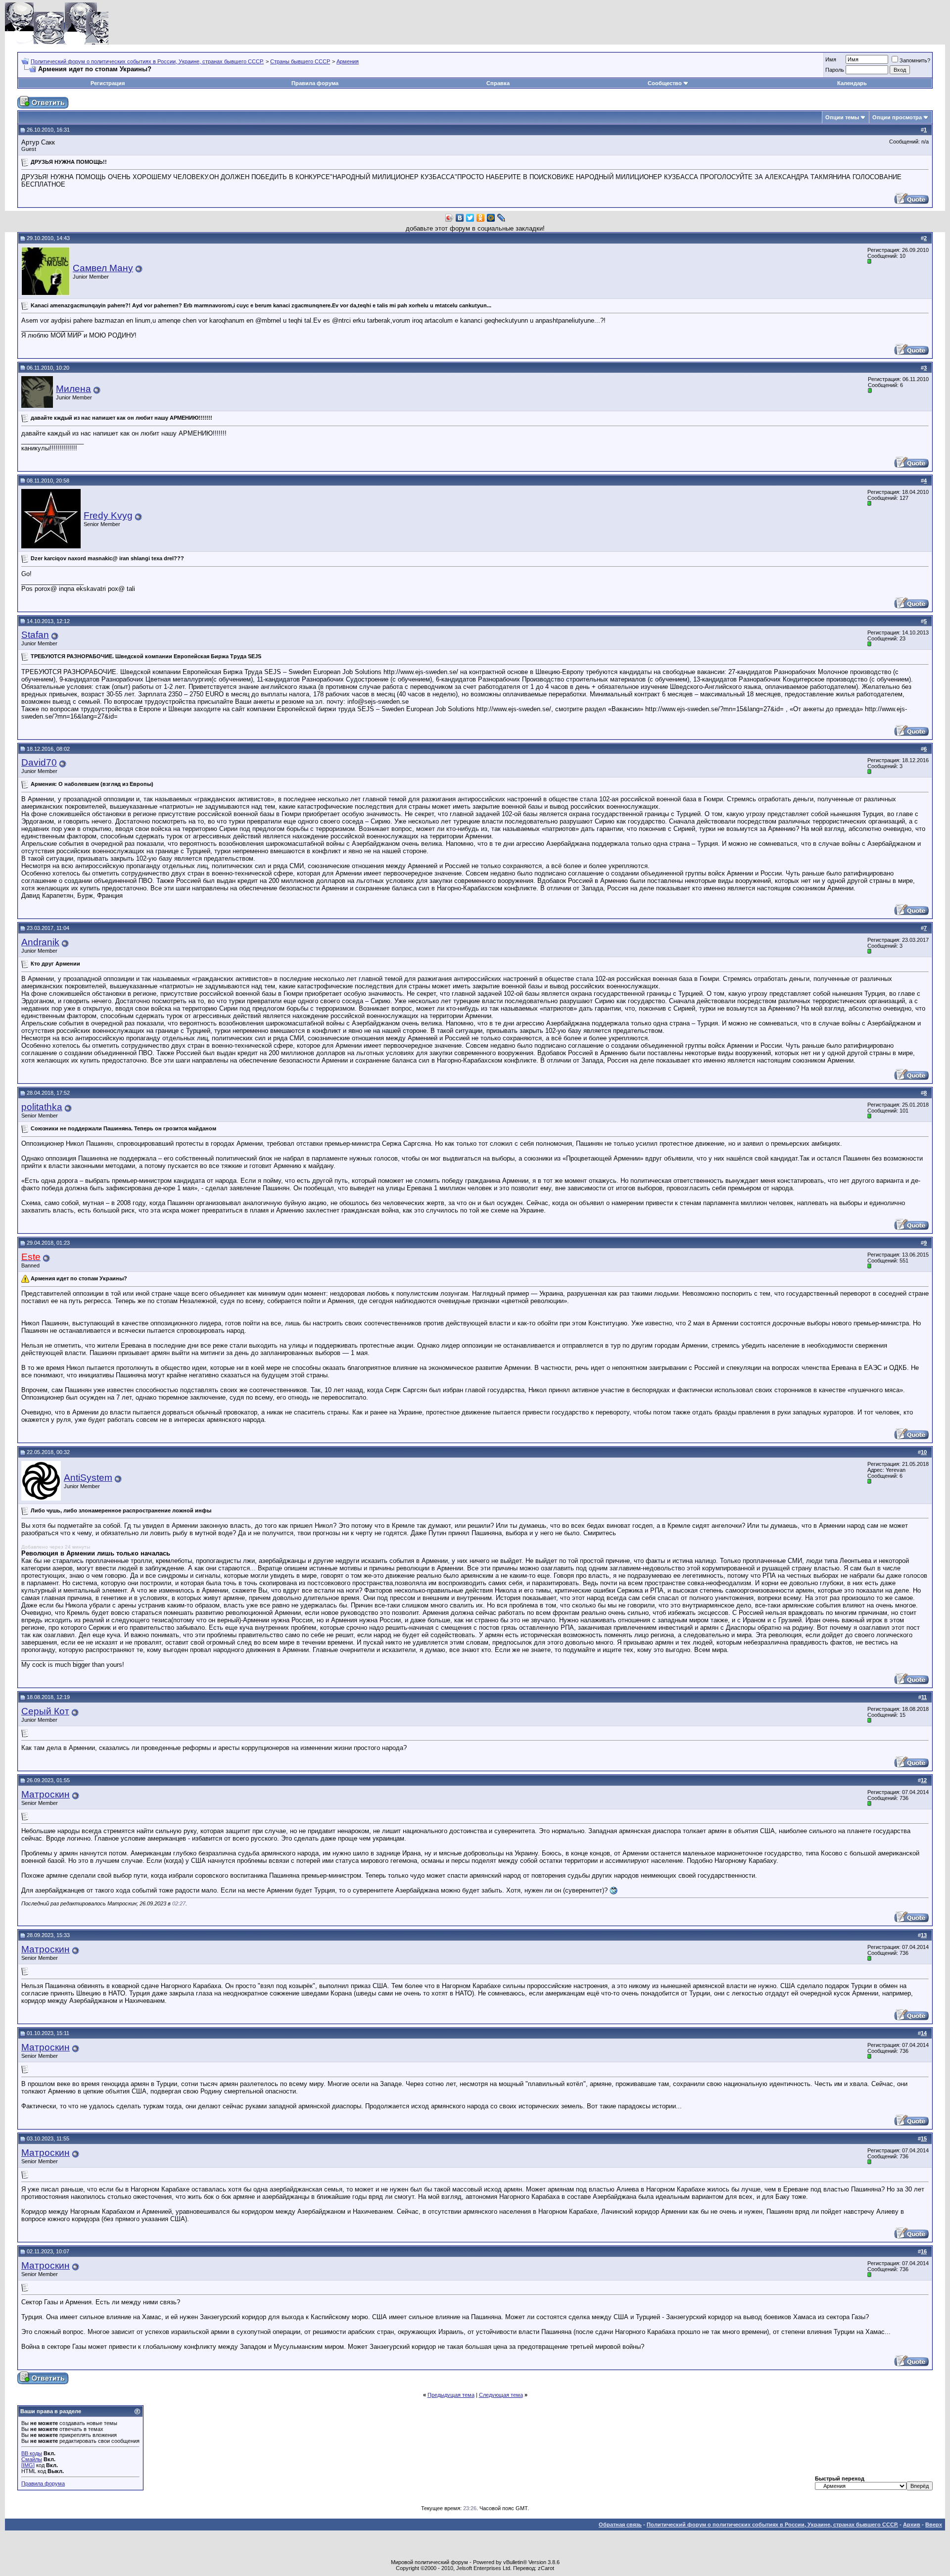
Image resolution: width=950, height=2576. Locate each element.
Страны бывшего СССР (300, 61)
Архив (912, 2525)
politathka (42, 1107)
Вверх (934, 2525)
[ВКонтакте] (460, 218)
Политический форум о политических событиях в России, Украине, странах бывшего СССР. (147, 61)
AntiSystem (88, 1478)
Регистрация (108, 83)
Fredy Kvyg (108, 515)
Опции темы (842, 117)
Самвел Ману (103, 268)
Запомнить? (915, 60)
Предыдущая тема (451, 2395)
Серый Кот (45, 1711)
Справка (498, 83)
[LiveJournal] (501, 218)
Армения (348, 61)
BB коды (32, 2453)
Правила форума (315, 83)
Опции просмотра (897, 117)
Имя (831, 59)
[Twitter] (470, 218)
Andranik (40, 942)
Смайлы (32, 2459)
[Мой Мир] (491, 218)
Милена (73, 389)
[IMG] (28, 2465)
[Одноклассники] (481, 218)
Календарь (852, 83)
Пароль (835, 70)
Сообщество (665, 83)
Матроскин (46, 1794)
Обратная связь (620, 2525)
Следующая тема (501, 2395)
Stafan (35, 635)
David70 (39, 762)
